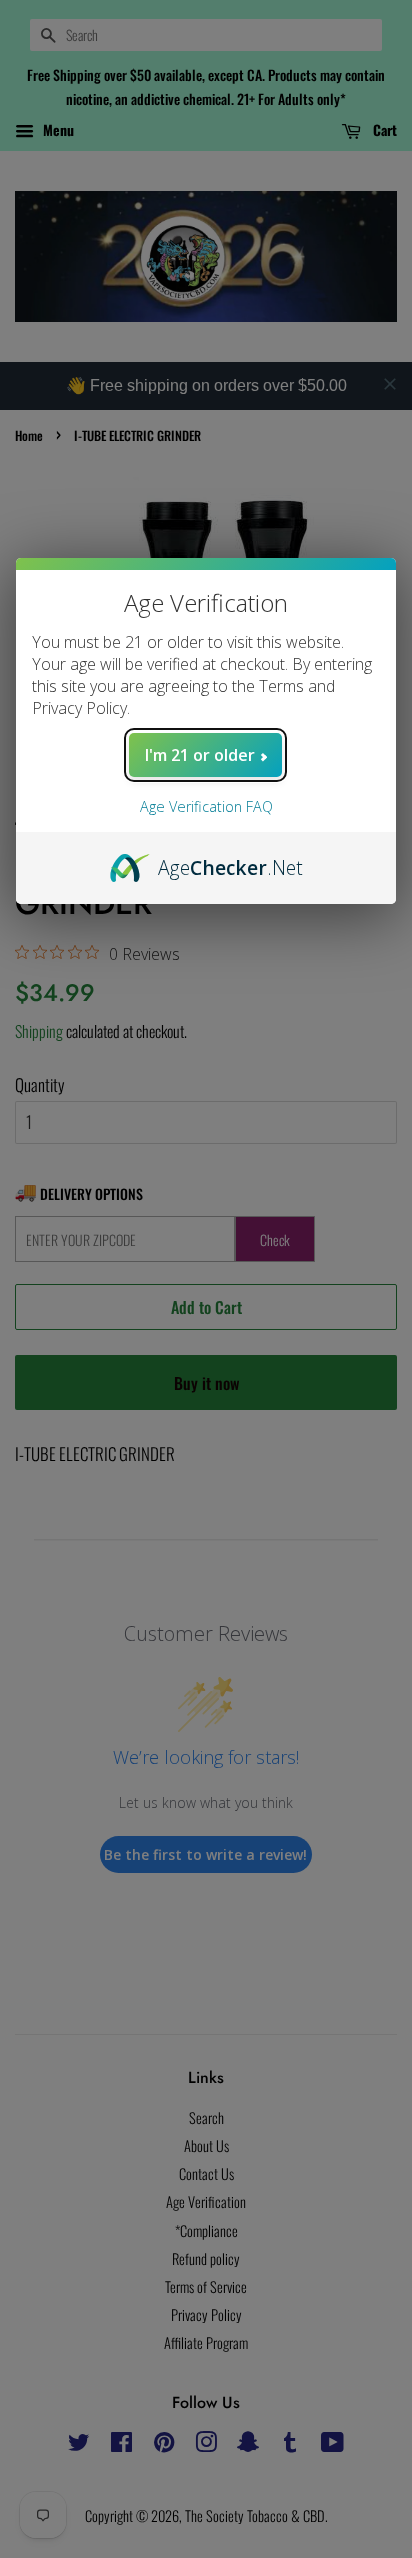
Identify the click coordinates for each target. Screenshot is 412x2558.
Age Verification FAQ (206, 806)
